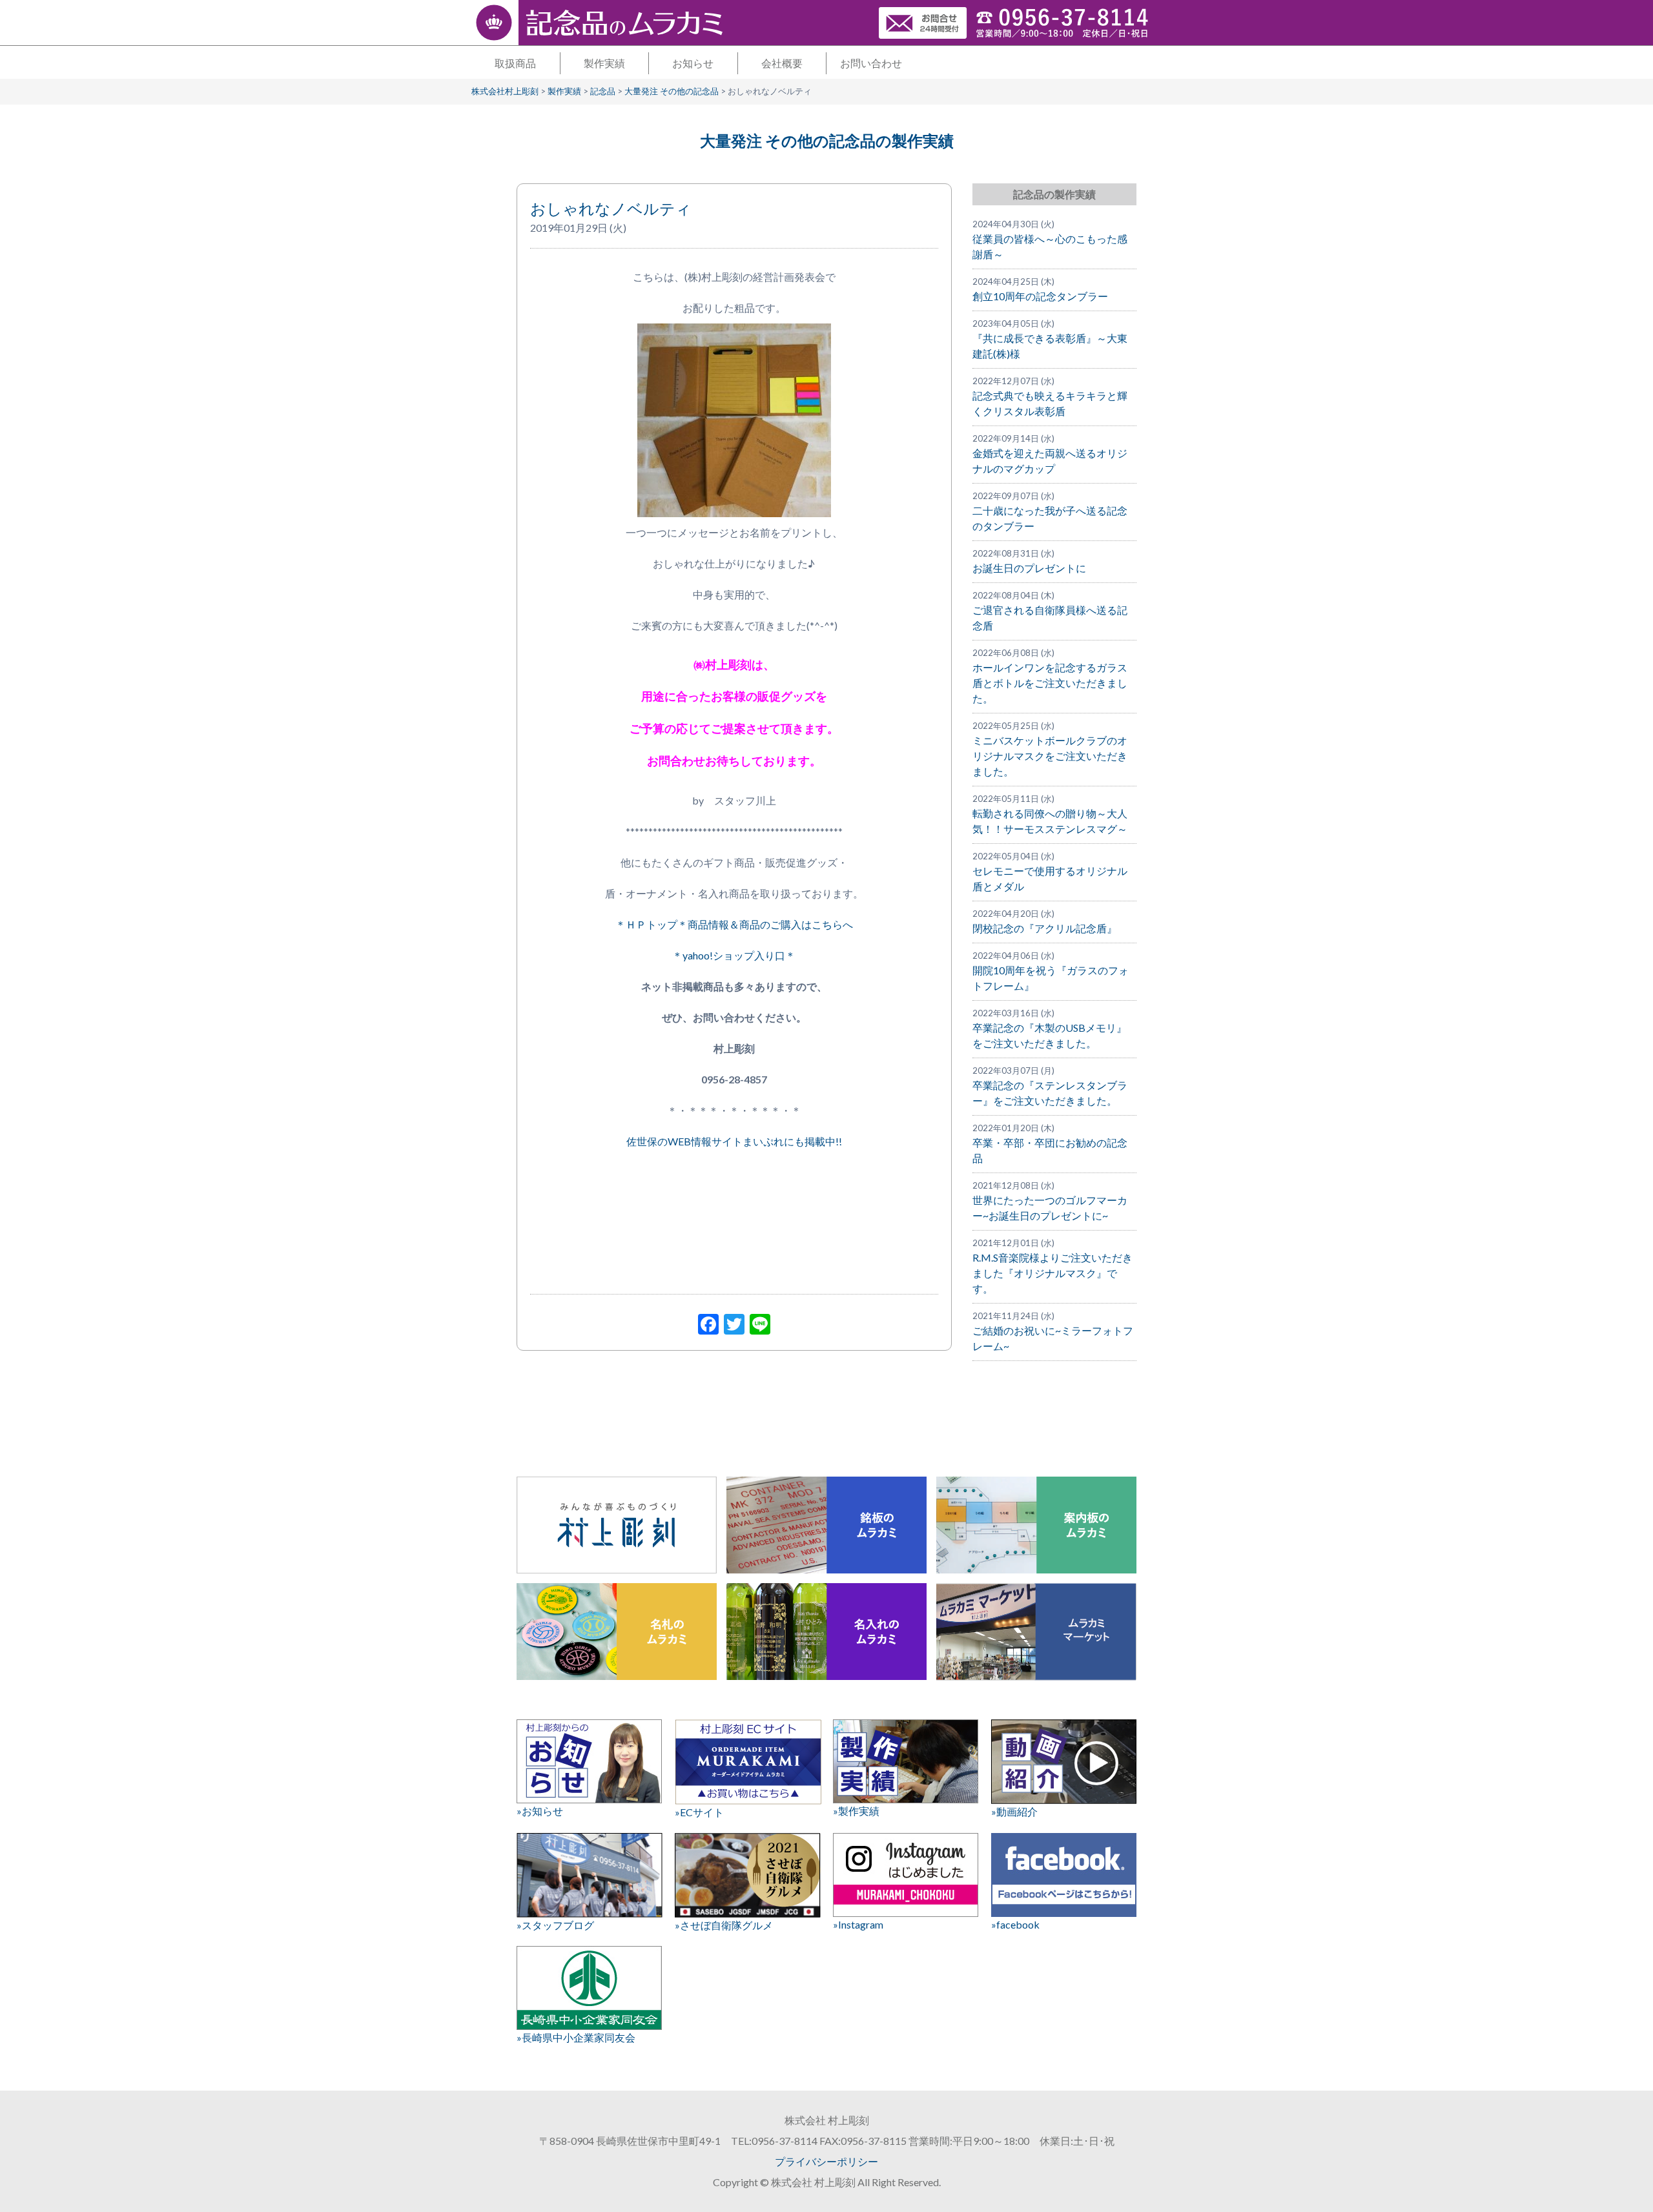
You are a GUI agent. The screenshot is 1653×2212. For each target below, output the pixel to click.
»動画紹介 (1014, 1811)
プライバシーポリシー (826, 2161)
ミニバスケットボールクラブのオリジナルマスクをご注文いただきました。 (1050, 756)
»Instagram (858, 1924)
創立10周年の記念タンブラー (1040, 296)
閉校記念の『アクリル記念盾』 (1045, 928)
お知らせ (693, 63)
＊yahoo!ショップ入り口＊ (734, 955)
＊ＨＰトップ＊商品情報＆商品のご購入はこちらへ (734, 924)
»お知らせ (540, 1811)
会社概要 (782, 63)
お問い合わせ (871, 63)
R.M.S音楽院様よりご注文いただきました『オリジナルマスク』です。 (1052, 1273)
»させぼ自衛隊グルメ (724, 1925)
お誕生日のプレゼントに (1029, 568)
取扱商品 (515, 63)
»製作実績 (856, 1811)
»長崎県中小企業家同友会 (576, 2037)
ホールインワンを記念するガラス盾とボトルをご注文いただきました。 (1050, 683)
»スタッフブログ (555, 1925)
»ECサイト (699, 1812)
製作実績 (604, 63)
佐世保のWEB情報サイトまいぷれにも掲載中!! (734, 1141)
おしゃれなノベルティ (611, 208)
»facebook (1015, 1924)
